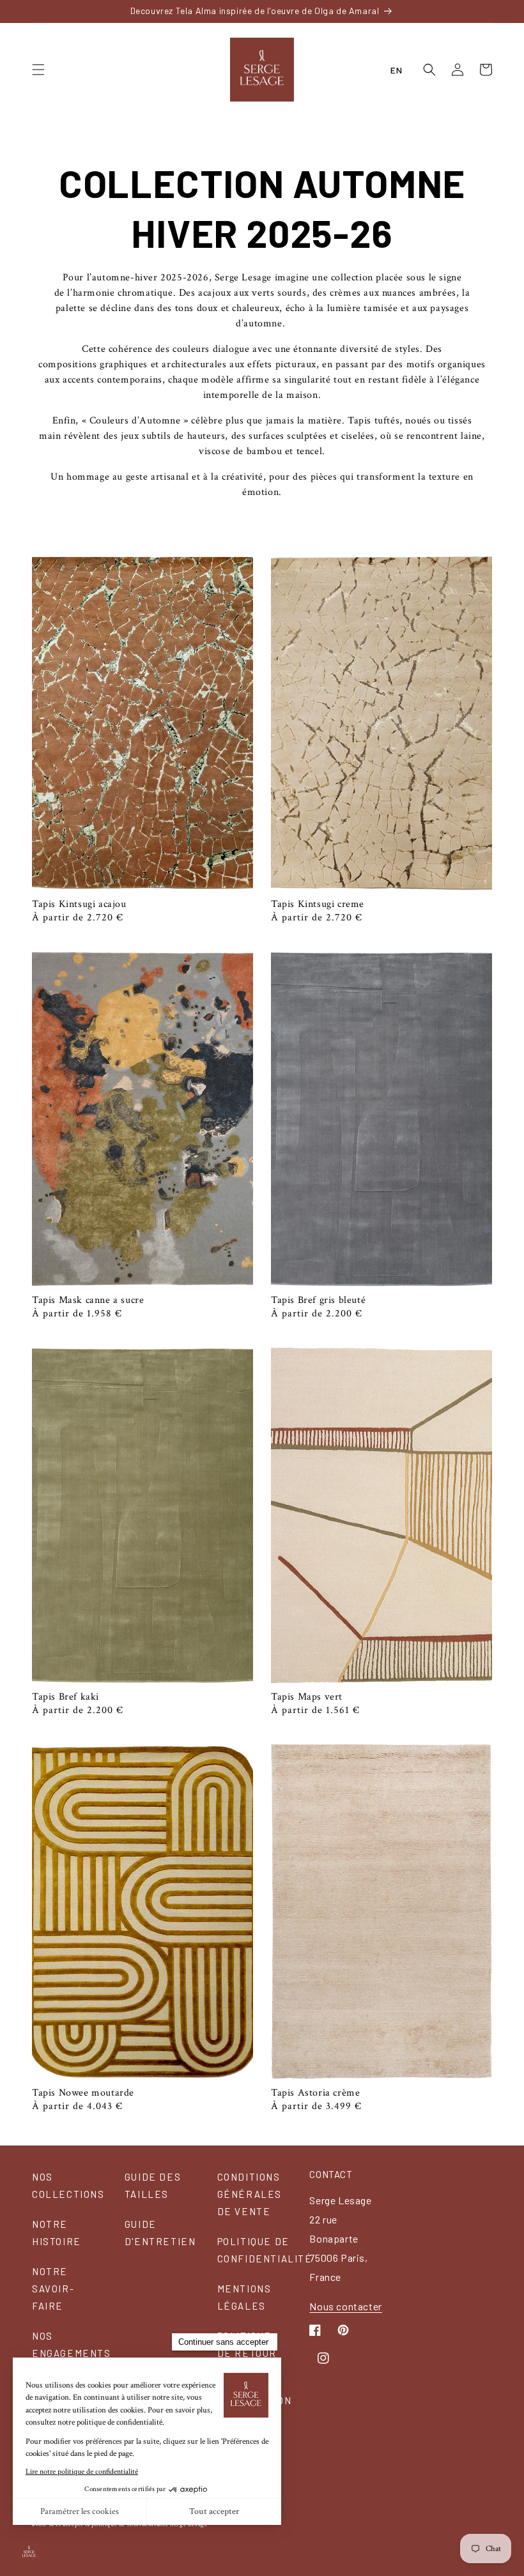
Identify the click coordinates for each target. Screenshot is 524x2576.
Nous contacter (345, 2306)
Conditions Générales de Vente (250, 2194)
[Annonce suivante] (488, 11)
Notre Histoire (57, 2233)
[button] (38, 70)
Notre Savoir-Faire (53, 2289)
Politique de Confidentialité (265, 2250)
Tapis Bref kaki (65, 1697)
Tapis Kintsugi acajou (79, 904)
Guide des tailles (153, 2185)
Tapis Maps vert (307, 1697)
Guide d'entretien (160, 2233)
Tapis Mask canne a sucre (88, 1300)
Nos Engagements (72, 2344)
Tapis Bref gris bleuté (318, 1300)
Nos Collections (68, 2185)
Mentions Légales (244, 2297)
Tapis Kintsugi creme (318, 904)
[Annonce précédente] (36, 11)
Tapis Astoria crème (315, 2093)
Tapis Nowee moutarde (83, 2093)
